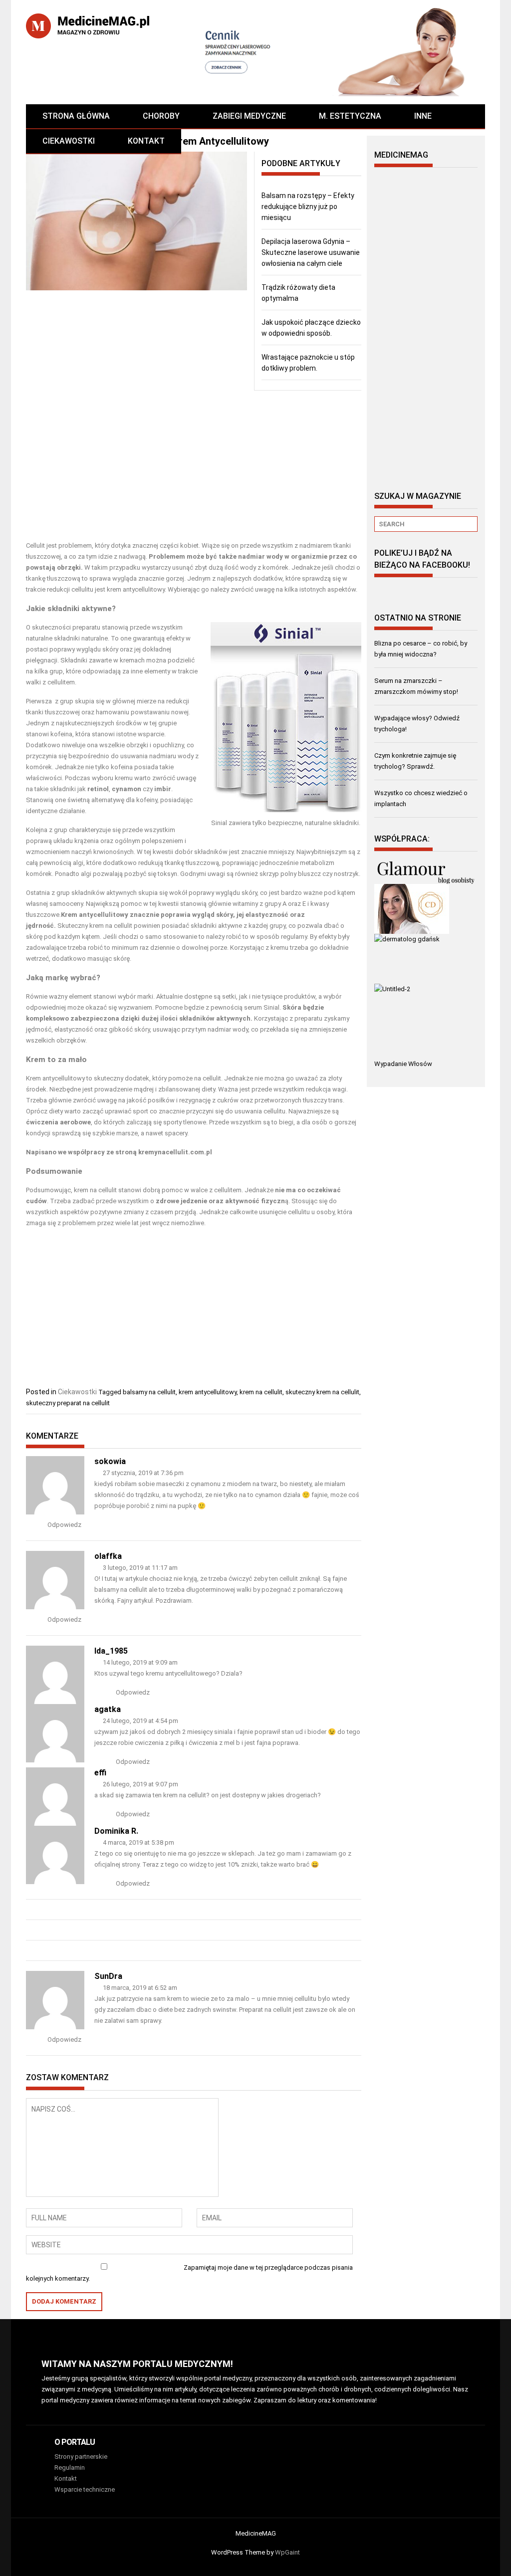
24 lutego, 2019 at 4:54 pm (140, 1721)
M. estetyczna (350, 116)
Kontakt (146, 141)
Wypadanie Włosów (403, 1064)
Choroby (161, 116)
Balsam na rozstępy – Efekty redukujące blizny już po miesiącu (308, 207)
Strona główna (76, 116)
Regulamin (70, 2468)
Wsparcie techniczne (85, 2489)
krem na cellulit (261, 1392)
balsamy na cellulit (149, 1392)
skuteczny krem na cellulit (322, 1392)
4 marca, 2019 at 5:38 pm (138, 1842)
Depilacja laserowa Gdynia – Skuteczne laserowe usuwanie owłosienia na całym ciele (311, 252)
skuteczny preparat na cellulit (68, 1403)
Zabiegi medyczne (249, 116)
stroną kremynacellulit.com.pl (164, 1152)
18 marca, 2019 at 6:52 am (139, 1988)
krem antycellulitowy (208, 1392)
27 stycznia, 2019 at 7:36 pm (142, 1473)
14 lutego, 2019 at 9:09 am (139, 1662)
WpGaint (287, 2552)
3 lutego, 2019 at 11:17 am (139, 1568)
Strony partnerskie (81, 2457)
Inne (423, 116)
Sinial (271, 1007)
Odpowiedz (64, 1525)
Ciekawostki (69, 141)
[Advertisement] (194, 465)
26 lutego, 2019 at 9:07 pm (140, 1784)
